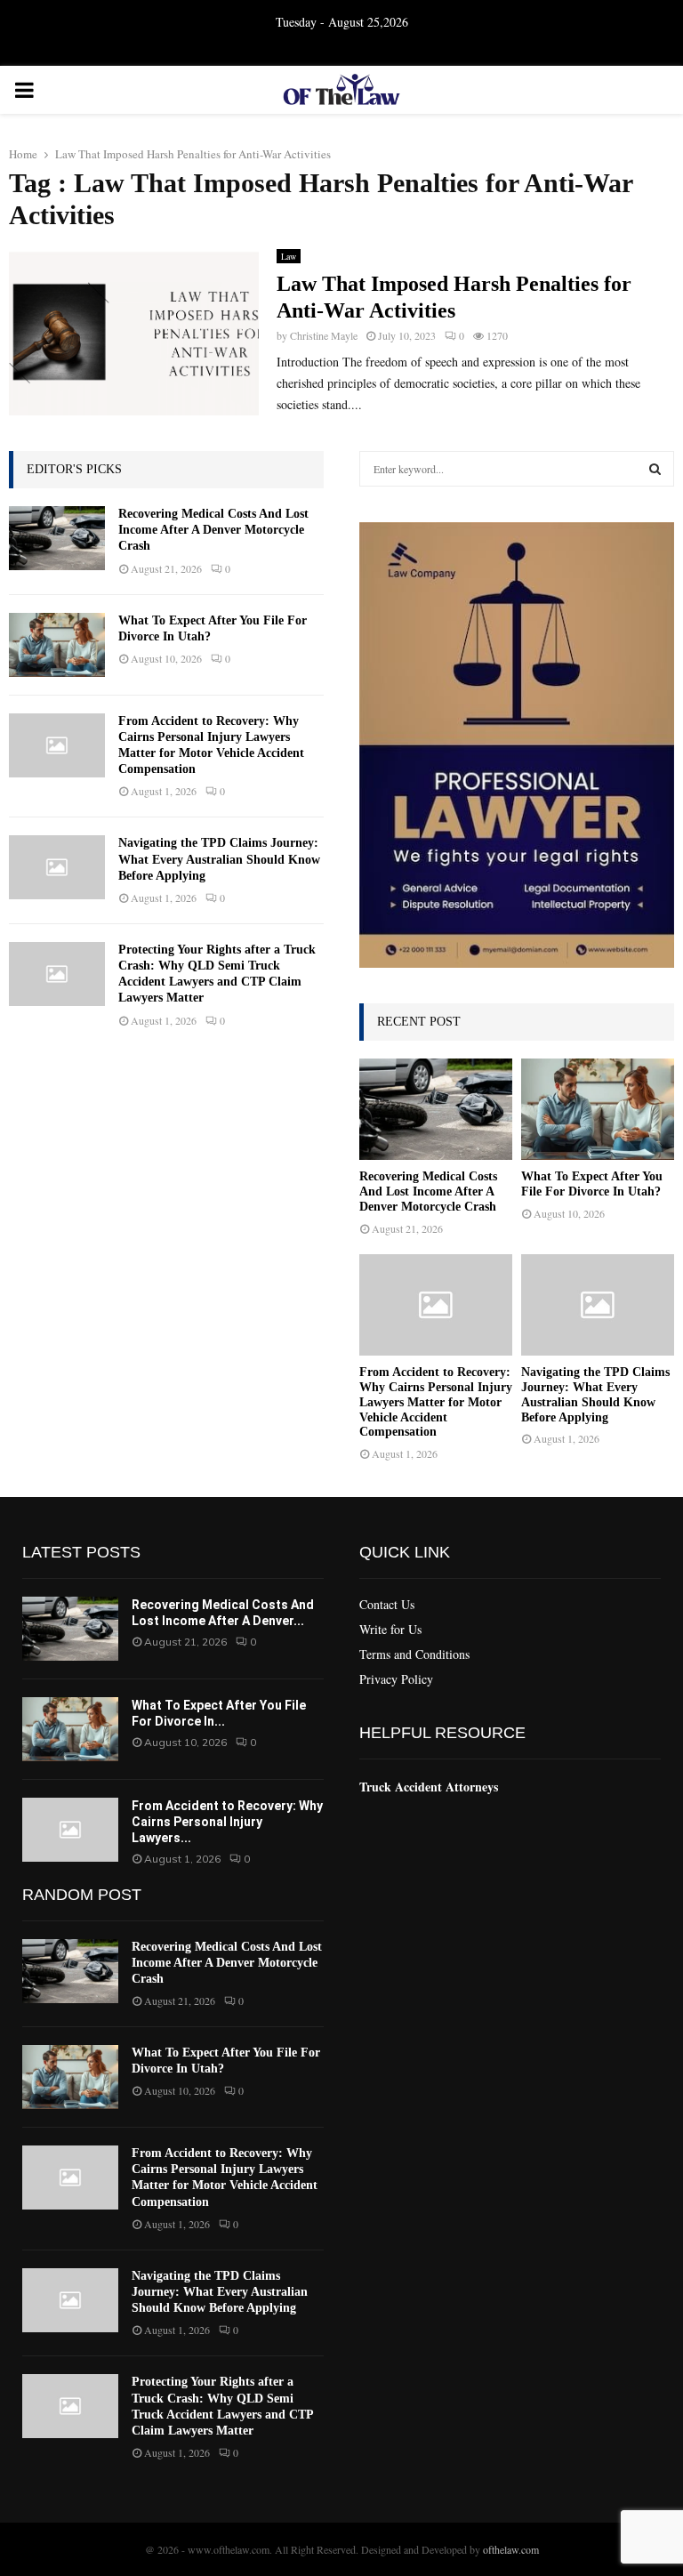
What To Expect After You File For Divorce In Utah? (592, 1184)
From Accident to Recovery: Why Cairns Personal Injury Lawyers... (227, 1822)
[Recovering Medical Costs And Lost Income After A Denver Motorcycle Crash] (57, 538)
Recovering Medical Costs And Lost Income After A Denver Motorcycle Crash (213, 530)
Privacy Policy (396, 1679)
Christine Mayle (324, 335)
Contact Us (387, 1605)
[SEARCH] (655, 469)
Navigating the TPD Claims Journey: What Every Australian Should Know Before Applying (219, 859)
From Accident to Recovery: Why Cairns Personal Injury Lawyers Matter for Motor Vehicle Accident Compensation (436, 1402)
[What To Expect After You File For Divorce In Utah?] (57, 645)
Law (289, 256)
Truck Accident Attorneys (429, 1787)
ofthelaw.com (511, 2549)
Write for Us (390, 1629)
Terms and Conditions (414, 1654)
